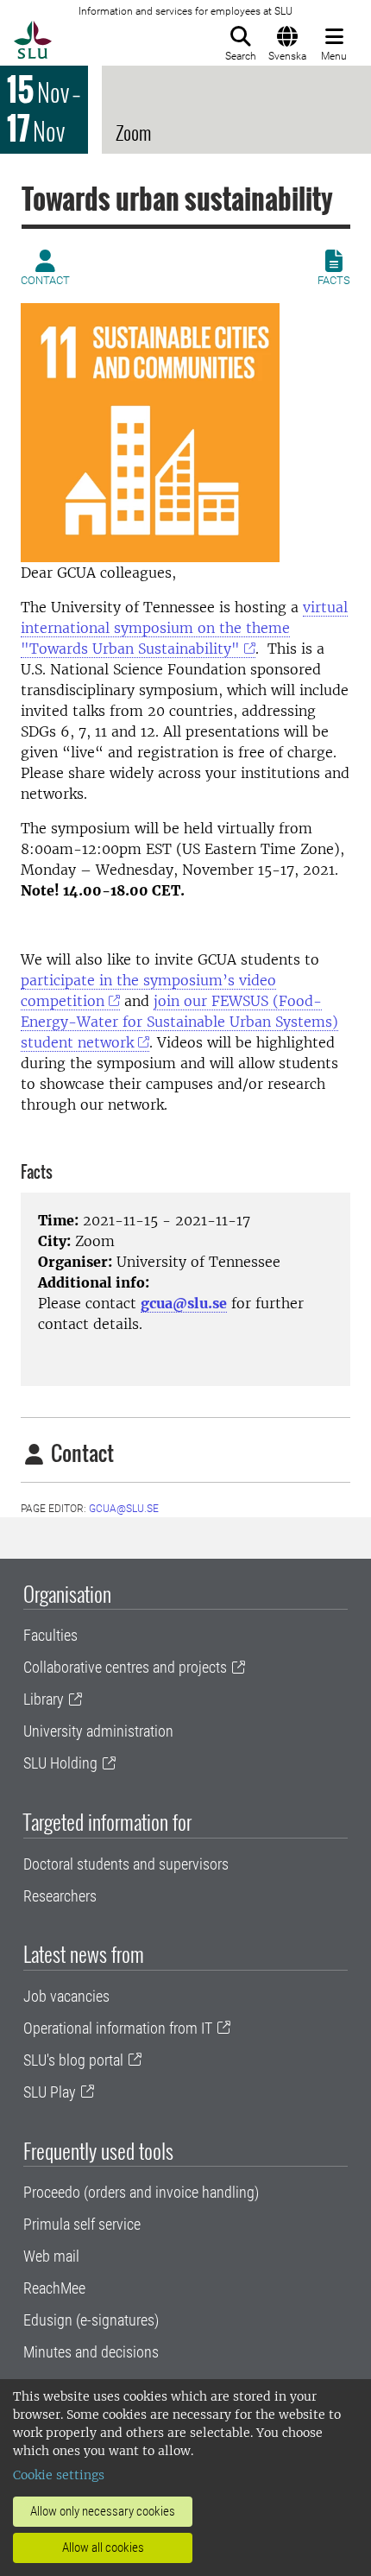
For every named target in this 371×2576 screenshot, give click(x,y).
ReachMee (54, 2288)
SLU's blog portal (73, 2060)
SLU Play (50, 2092)
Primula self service (82, 2224)
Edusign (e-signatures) (91, 2320)
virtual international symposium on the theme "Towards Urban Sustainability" (184, 628)
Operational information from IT (118, 2028)
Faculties (50, 1635)
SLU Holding (60, 1763)
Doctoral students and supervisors (126, 1864)
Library (44, 1699)
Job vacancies (66, 1996)
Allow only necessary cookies (103, 2511)
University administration (98, 1731)
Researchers (60, 1896)
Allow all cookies (103, 2548)
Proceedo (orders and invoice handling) (141, 2192)
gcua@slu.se (184, 1303)
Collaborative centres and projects (125, 1667)
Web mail (51, 2256)
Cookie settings (59, 2475)
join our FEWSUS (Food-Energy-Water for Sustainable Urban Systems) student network (179, 1022)
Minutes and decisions (91, 2352)
